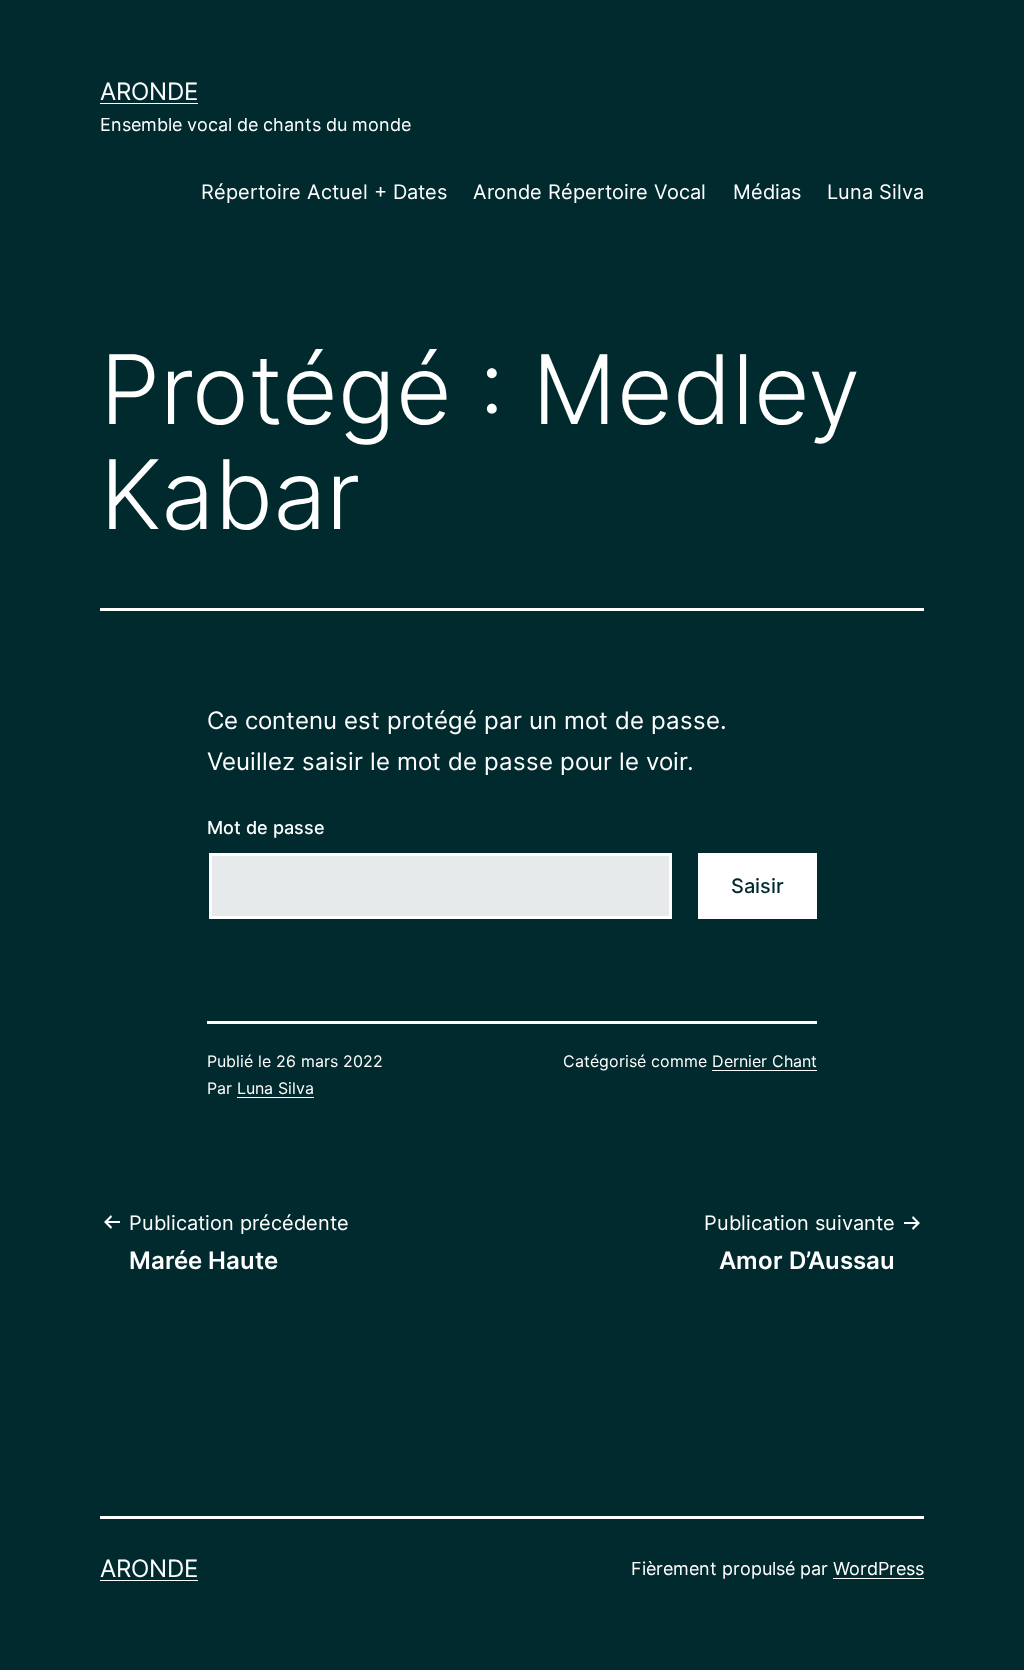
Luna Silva (875, 192)
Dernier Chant (764, 1061)
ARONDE (149, 91)
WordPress (878, 1568)
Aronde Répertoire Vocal (589, 192)
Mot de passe (266, 827)
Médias (767, 192)
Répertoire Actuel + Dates (324, 192)
